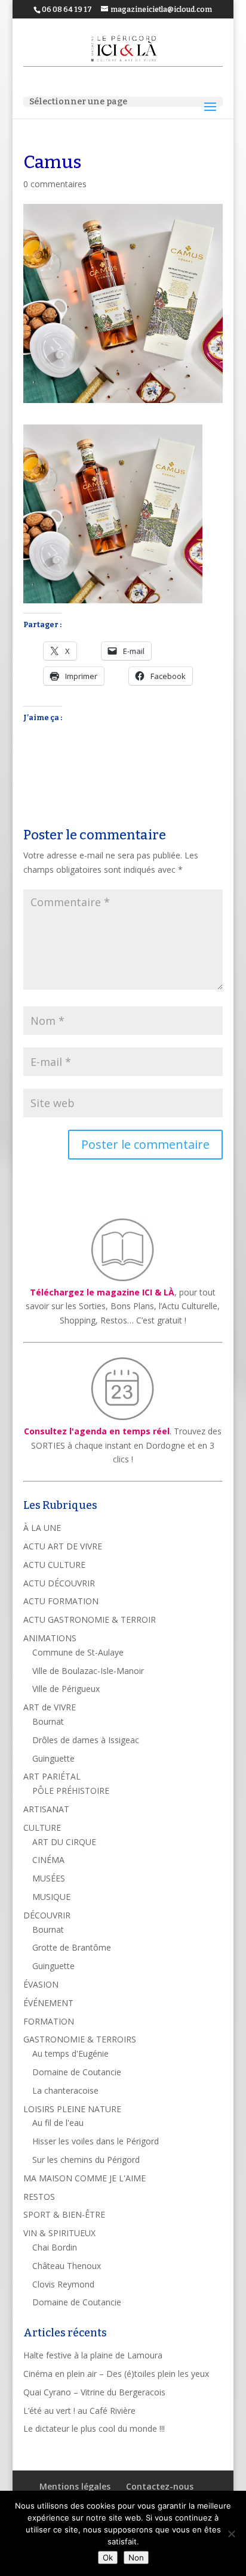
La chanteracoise (65, 2090)
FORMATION (49, 2021)
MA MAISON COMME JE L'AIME (84, 2178)
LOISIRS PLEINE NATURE (72, 2109)
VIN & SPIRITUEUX (59, 2233)
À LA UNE (42, 1528)
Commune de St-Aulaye (78, 1652)
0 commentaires (55, 184)
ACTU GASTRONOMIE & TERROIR (90, 1619)
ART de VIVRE (50, 1707)
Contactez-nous (160, 2486)
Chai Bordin (55, 2247)
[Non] (231, 2534)
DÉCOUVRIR (47, 1915)
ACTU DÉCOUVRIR (59, 1583)
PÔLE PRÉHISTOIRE (71, 1791)
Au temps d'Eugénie (70, 2053)
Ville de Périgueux (66, 1689)
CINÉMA (48, 1860)
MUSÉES (49, 1878)
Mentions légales (75, 2486)
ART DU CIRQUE (64, 1842)
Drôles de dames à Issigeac (86, 1740)
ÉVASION (41, 1984)
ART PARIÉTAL (52, 1776)
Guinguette (53, 1758)
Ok (108, 2558)
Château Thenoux (67, 2266)
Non (136, 2558)
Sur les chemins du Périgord (86, 2160)
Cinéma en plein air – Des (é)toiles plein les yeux (116, 2374)
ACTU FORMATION (61, 1601)
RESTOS (39, 2197)
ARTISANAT (46, 1809)
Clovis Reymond (63, 2284)
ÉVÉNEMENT (48, 2003)
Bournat (48, 1721)
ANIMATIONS (50, 1638)
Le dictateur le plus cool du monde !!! (94, 2428)
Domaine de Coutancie (77, 2072)
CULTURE (42, 1828)
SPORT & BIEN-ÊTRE (64, 2214)
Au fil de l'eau (58, 2123)
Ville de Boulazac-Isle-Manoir (88, 1671)
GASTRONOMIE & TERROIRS (80, 2039)
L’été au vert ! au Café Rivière (79, 2411)
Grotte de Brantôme (72, 1947)
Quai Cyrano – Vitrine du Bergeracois (94, 2392)
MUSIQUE (51, 1897)
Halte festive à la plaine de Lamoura (93, 2355)
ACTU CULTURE (54, 1565)
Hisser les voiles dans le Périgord (96, 2141)
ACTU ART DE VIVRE (63, 1546)
